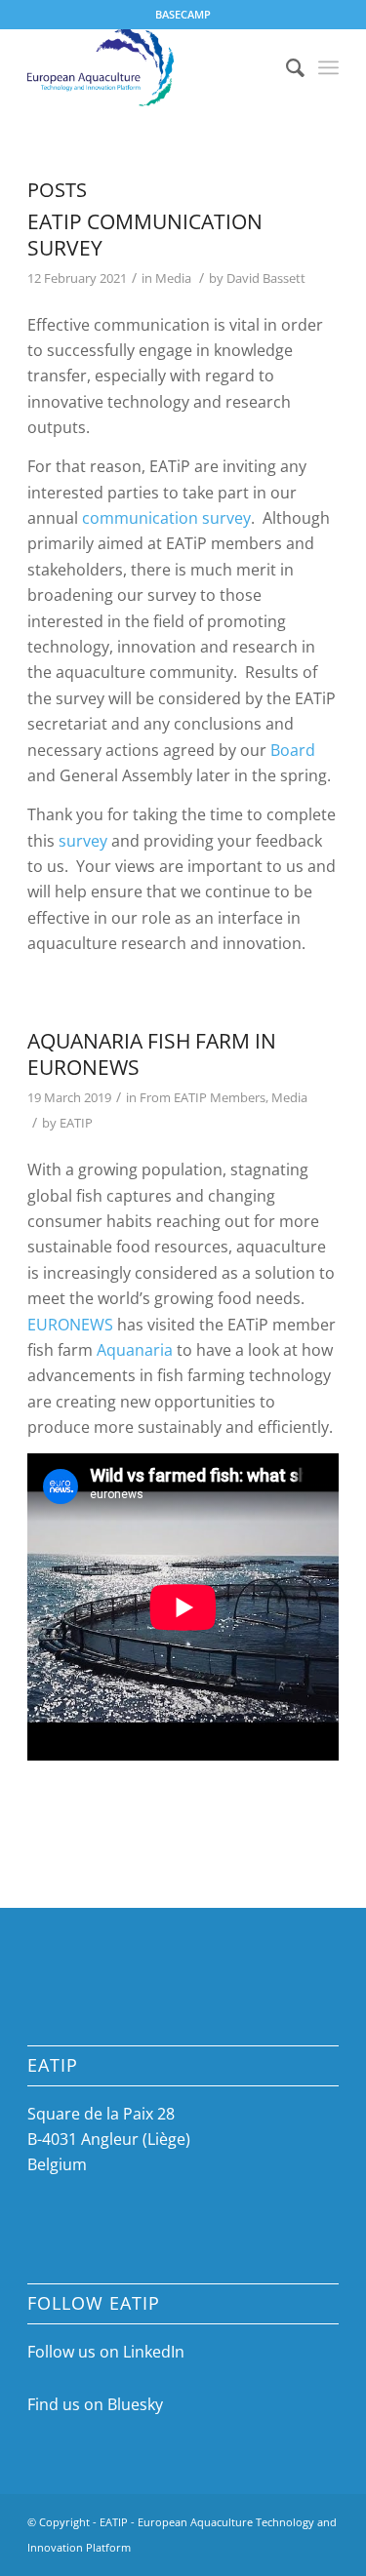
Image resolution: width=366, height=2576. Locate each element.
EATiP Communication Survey (145, 235)
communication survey (166, 518)
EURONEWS (70, 1325)
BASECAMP (183, 14)
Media (173, 278)
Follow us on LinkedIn (106, 2352)
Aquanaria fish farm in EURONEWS (152, 1054)
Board (293, 750)
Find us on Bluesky (95, 2404)
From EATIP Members (203, 1097)
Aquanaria (135, 1350)
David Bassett (266, 278)
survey (83, 841)
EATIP (76, 1123)
